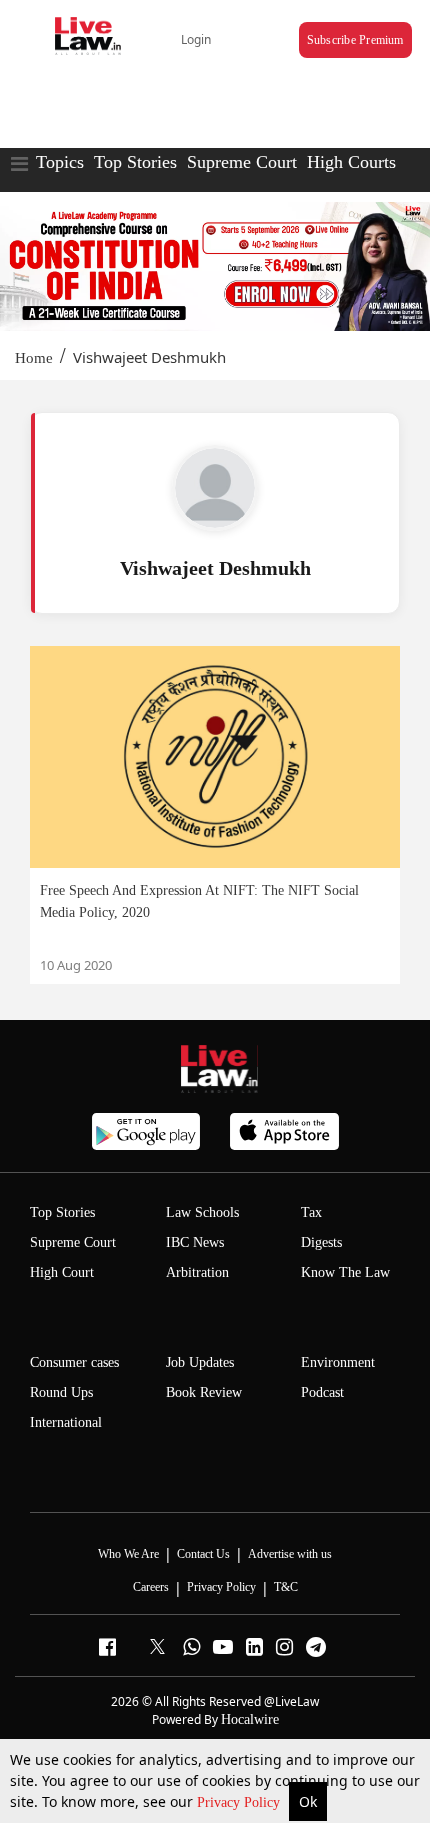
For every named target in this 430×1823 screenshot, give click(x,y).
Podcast (322, 1392)
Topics (60, 162)
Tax (311, 1212)
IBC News (195, 1242)
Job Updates (200, 1362)
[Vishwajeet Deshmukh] (215, 488)
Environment (338, 1362)
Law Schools (202, 1212)
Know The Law (345, 1272)
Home (34, 358)
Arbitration (197, 1272)
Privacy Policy (240, 1802)
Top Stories (135, 162)
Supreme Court (242, 162)
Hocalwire (250, 1719)
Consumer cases (74, 1362)
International (66, 1422)
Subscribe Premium (355, 40)
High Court (62, 1272)
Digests (321, 1242)
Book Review (204, 1392)
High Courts (351, 162)
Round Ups (61, 1392)
